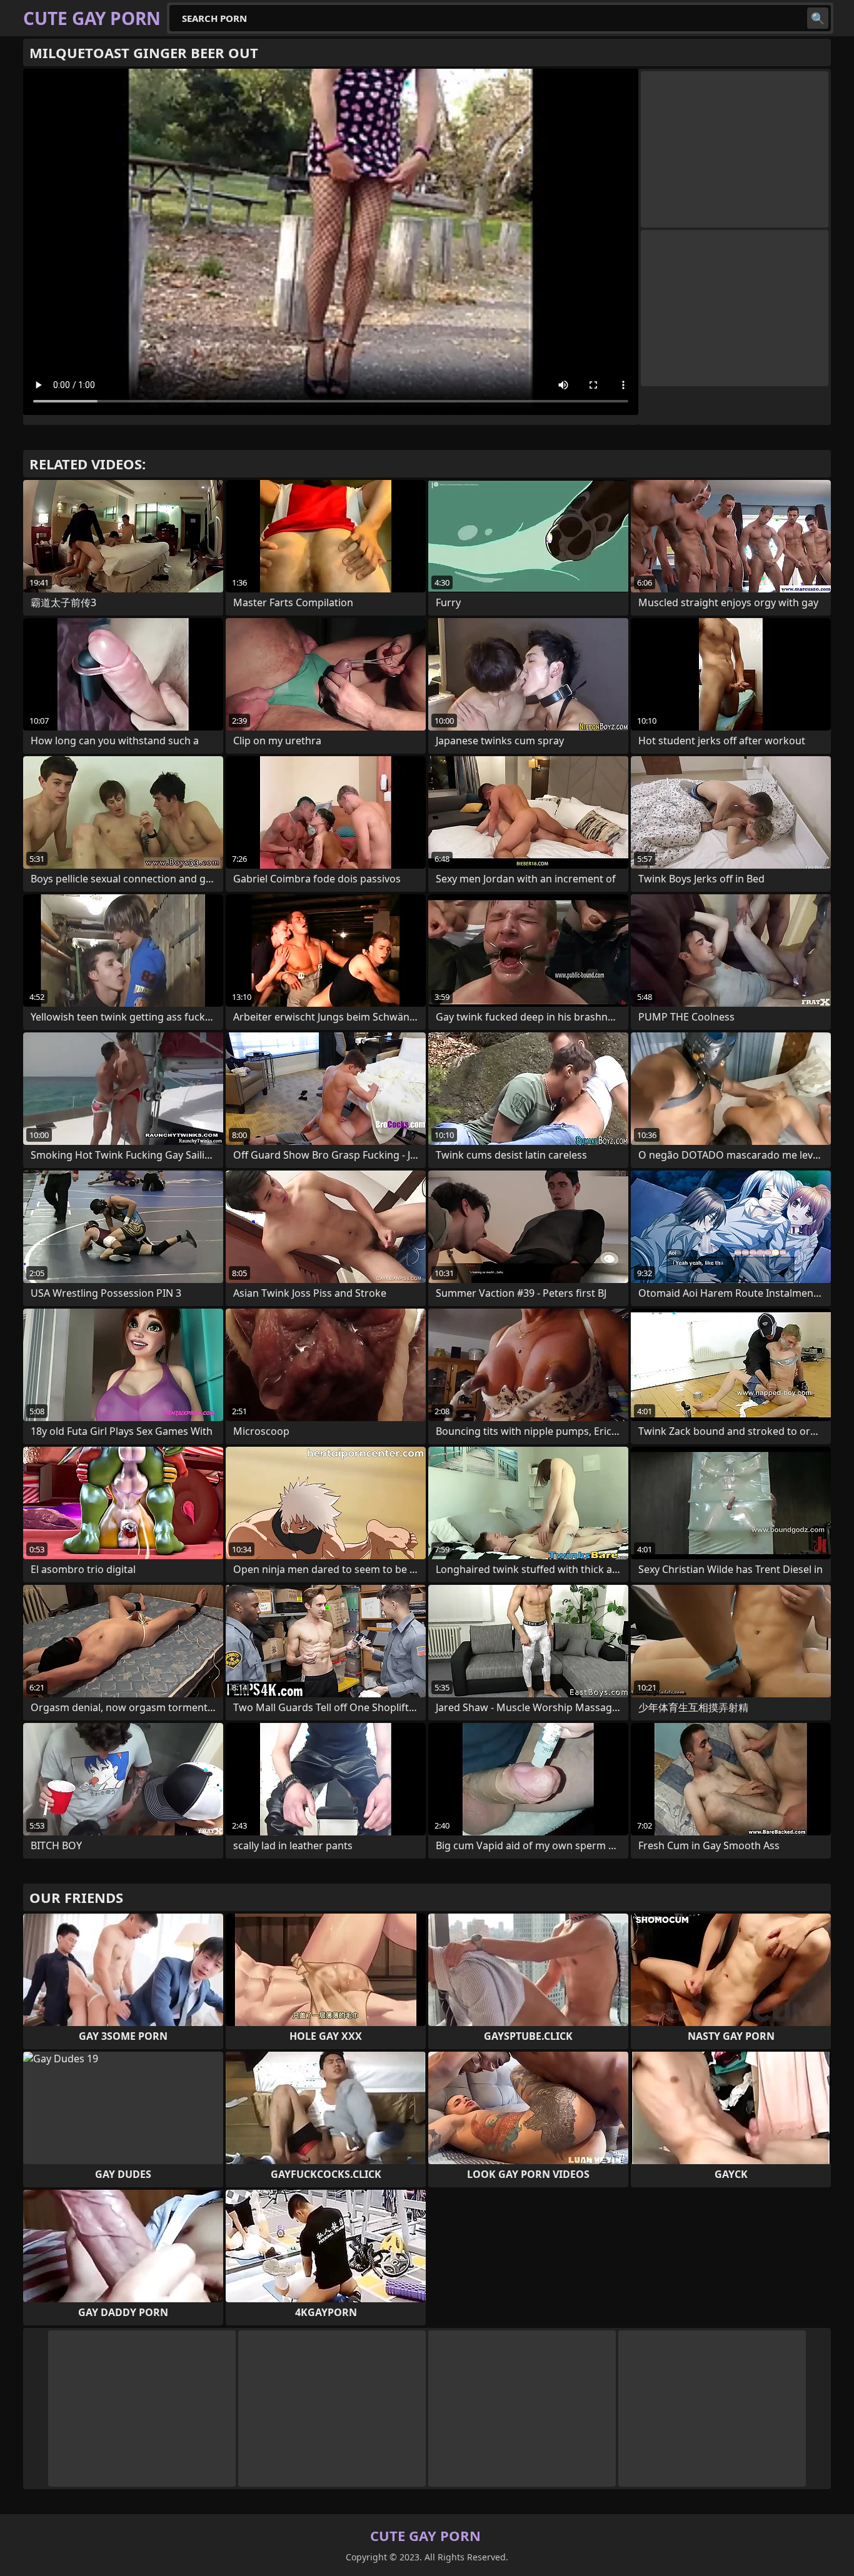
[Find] (818, 18)
